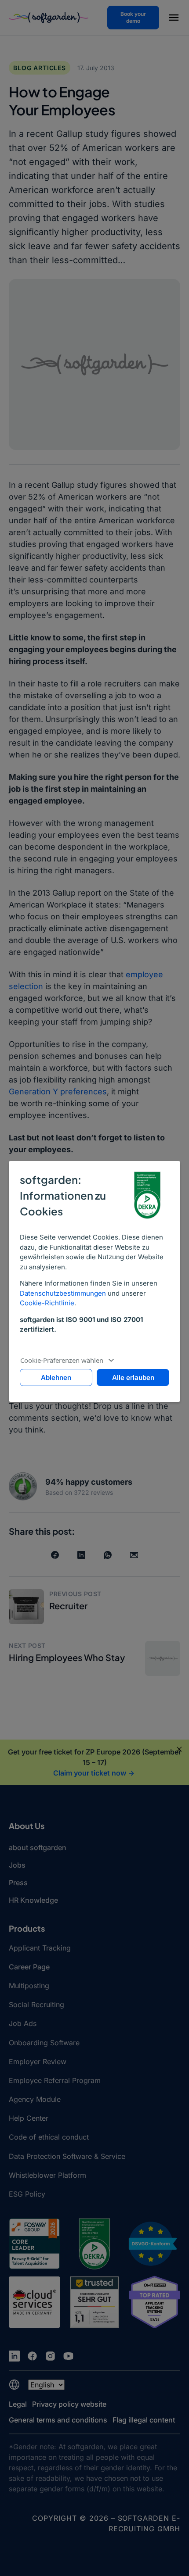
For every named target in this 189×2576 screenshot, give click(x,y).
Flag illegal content (144, 2420)
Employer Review (38, 2062)
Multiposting (29, 1986)
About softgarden (38, 1847)
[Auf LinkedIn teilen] (81, 1555)
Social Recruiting (36, 2004)
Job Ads (23, 2023)
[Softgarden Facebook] (32, 2356)
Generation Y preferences (58, 1091)
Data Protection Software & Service (67, 2156)
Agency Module (35, 2099)
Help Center (29, 2118)
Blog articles (40, 68)
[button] (174, 19)
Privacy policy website (69, 2404)
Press (18, 1883)
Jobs (17, 1865)
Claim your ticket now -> (94, 1773)
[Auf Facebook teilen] (55, 1555)
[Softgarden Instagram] (50, 2356)
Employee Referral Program (55, 2080)
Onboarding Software (44, 2043)
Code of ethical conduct (49, 2137)
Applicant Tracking (40, 1948)
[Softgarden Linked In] (14, 2356)
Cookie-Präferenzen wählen (62, 1360)
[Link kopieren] (134, 1555)
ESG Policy (27, 2194)
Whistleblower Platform (47, 2175)
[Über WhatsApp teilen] (108, 1555)
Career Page (29, 1967)
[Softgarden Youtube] (68, 2356)
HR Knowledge (33, 1900)
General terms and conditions (58, 2420)
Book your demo (133, 17)
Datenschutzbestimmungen (63, 1293)
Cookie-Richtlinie (47, 1303)
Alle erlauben (133, 1377)
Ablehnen (56, 1377)
